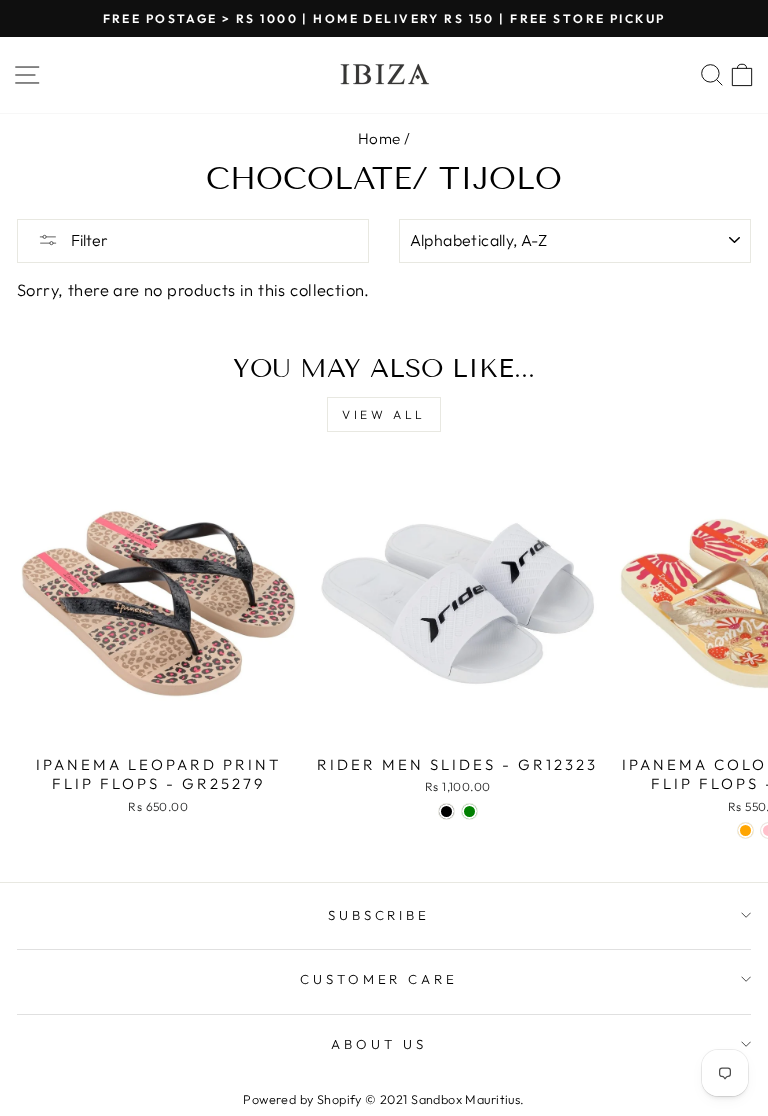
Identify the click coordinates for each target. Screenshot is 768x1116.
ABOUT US (379, 1044)
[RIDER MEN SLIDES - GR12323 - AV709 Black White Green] (469, 811)
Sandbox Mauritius (465, 1099)
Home (379, 138)
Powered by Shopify (302, 1099)
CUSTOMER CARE (379, 979)
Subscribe (379, 915)
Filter (88, 240)
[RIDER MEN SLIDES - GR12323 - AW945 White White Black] (446, 811)
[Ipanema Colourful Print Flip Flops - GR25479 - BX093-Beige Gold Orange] (745, 830)
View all (384, 414)
